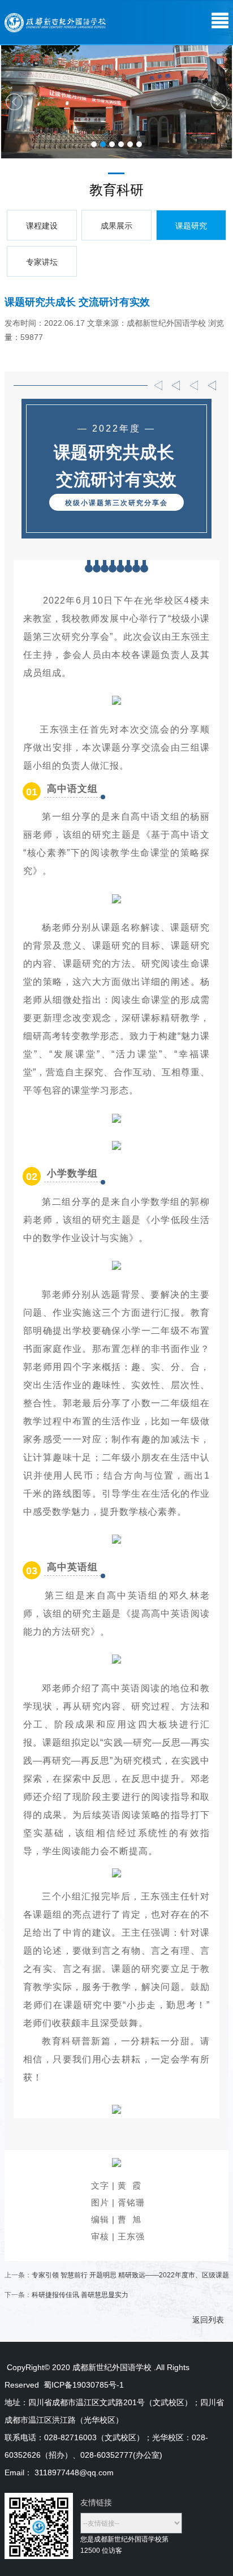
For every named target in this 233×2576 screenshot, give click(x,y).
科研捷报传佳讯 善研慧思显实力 (80, 2295)
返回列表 (208, 2320)
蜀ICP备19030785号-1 (85, 2385)
